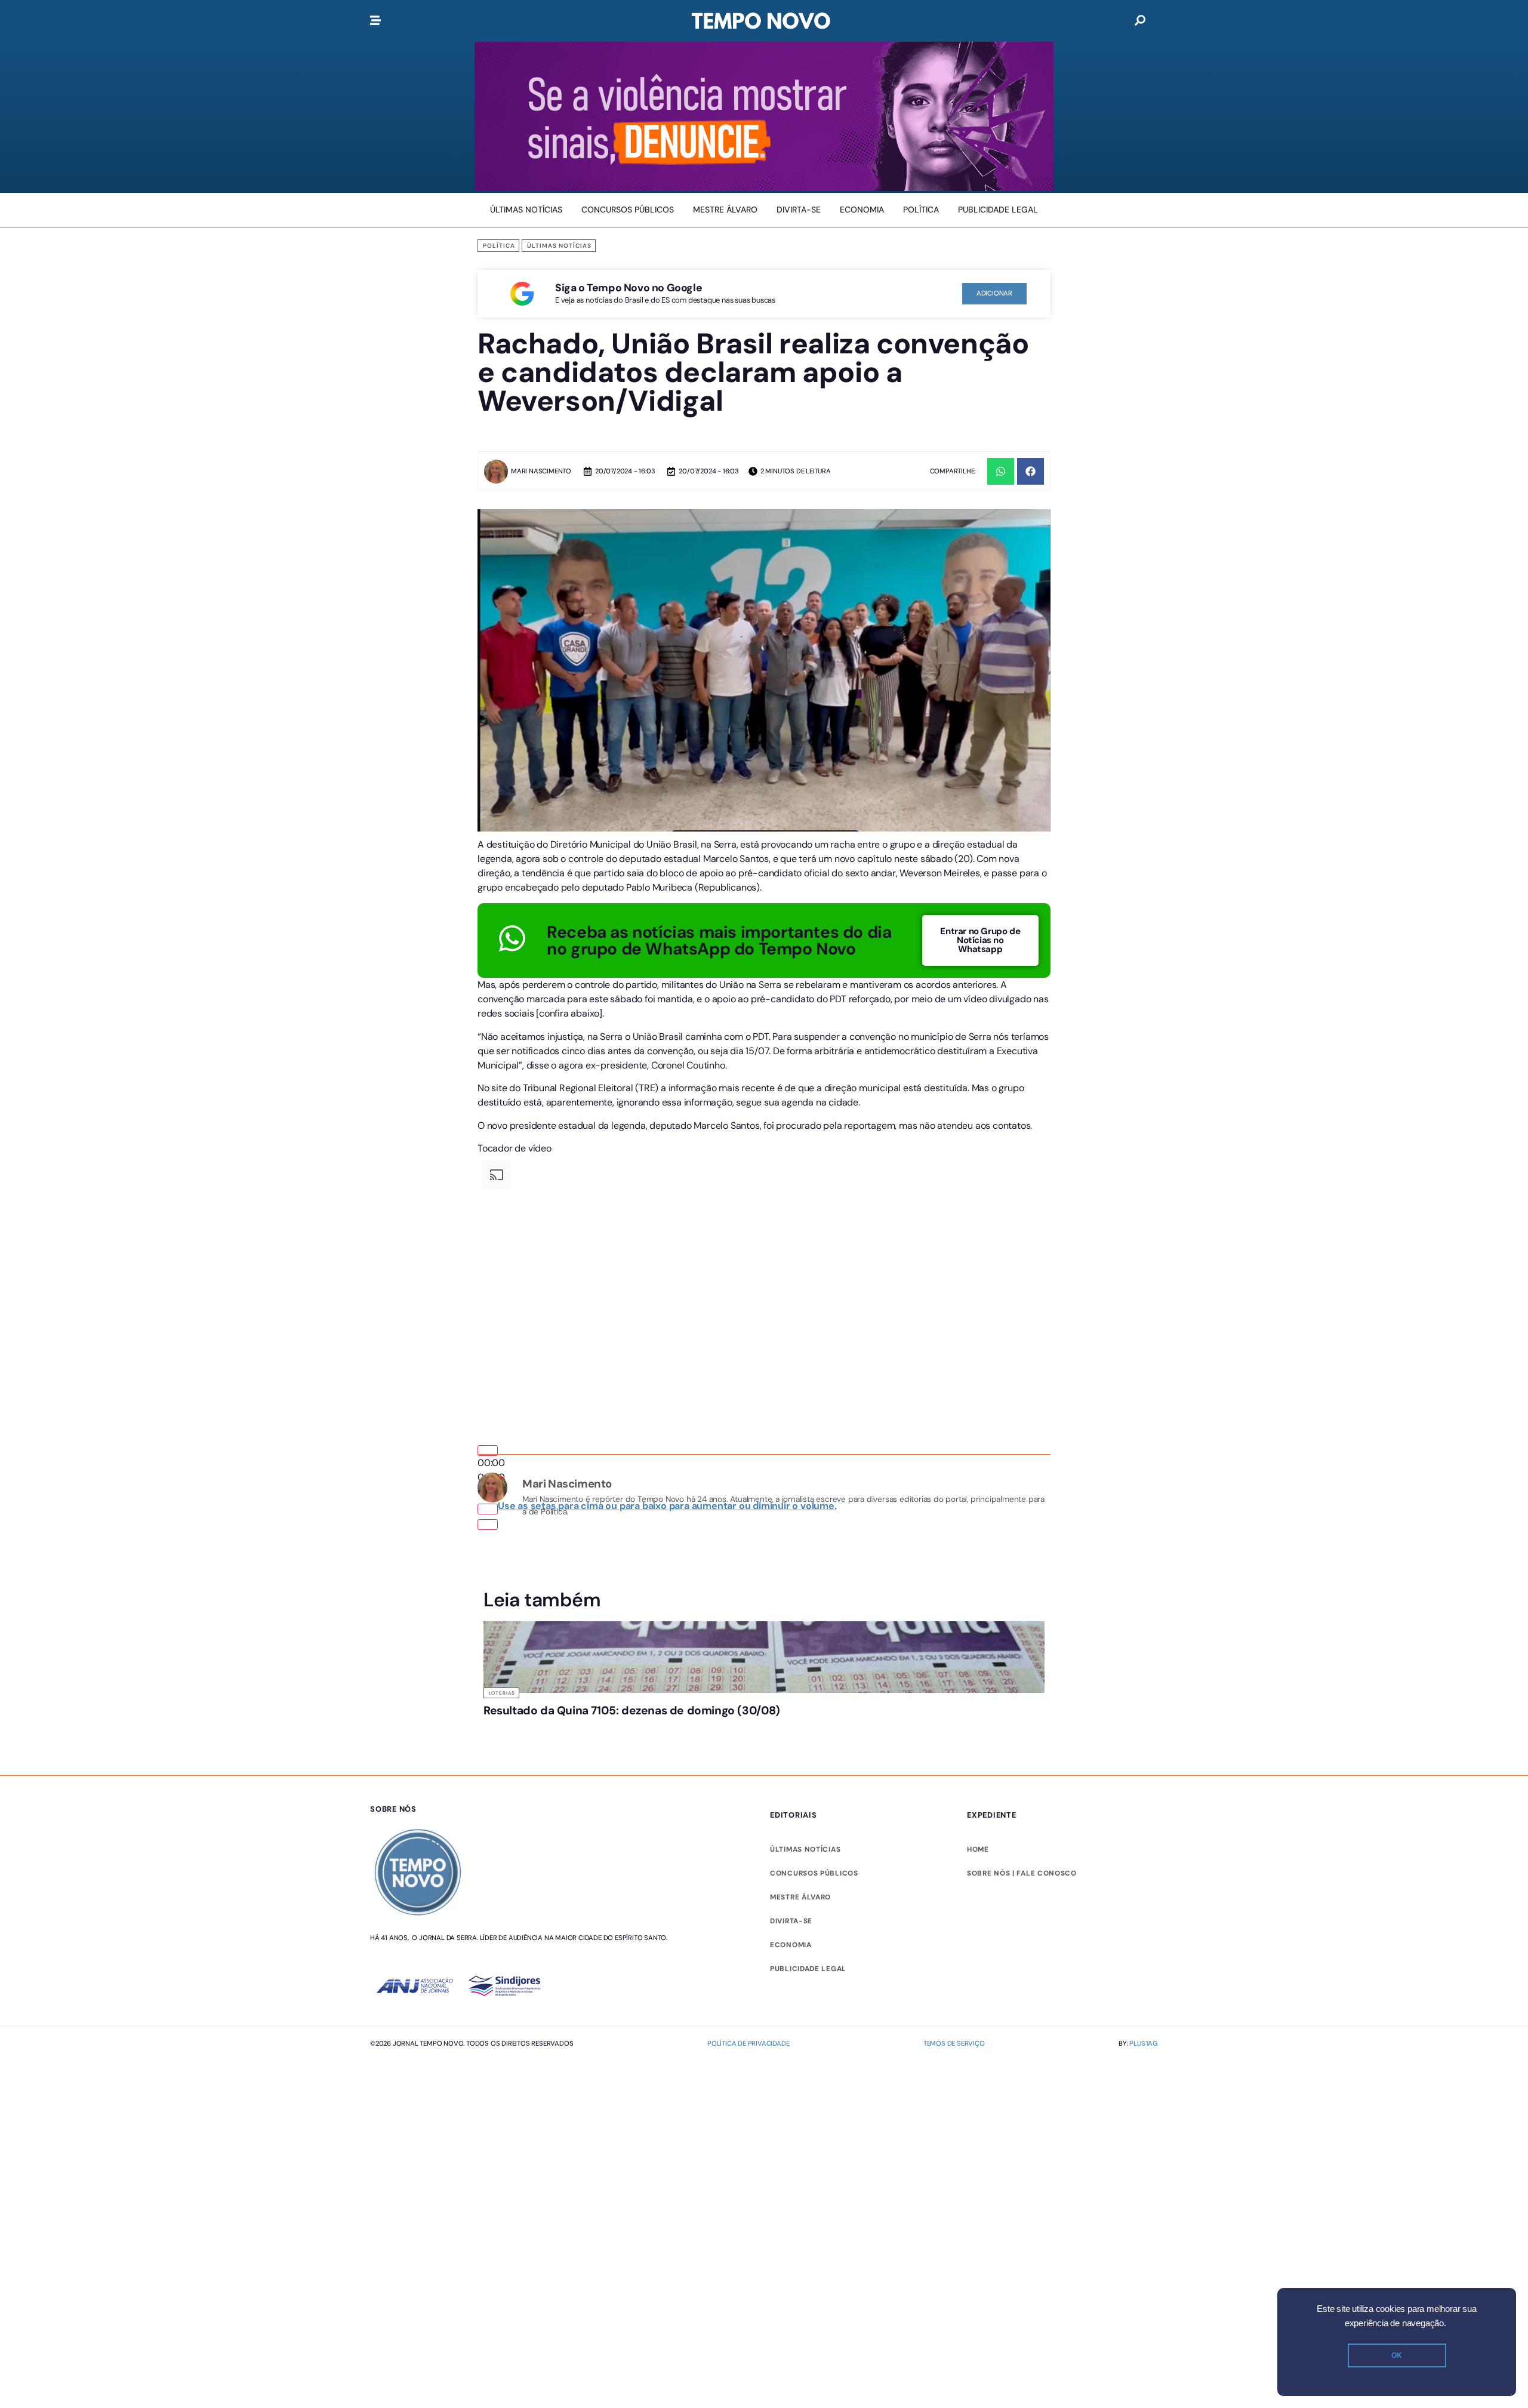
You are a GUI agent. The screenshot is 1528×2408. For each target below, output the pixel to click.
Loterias (502, 1693)
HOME (978, 1849)
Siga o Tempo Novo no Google (629, 288)
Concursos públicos (814, 1873)
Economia (791, 1945)
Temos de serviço (954, 2043)
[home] (761, 21)
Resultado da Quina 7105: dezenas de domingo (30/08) (632, 1710)
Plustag (1144, 2043)
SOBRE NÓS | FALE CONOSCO (1022, 1873)
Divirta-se (791, 1921)
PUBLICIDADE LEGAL (808, 1969)
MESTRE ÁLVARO (800, 1897)
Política (499, 246)
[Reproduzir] (488, 1451)
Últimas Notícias (559, 246)
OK (1397, 2355)
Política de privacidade (748, 2043)
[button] (1001, 471)
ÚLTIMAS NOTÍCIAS (805, 1849)
